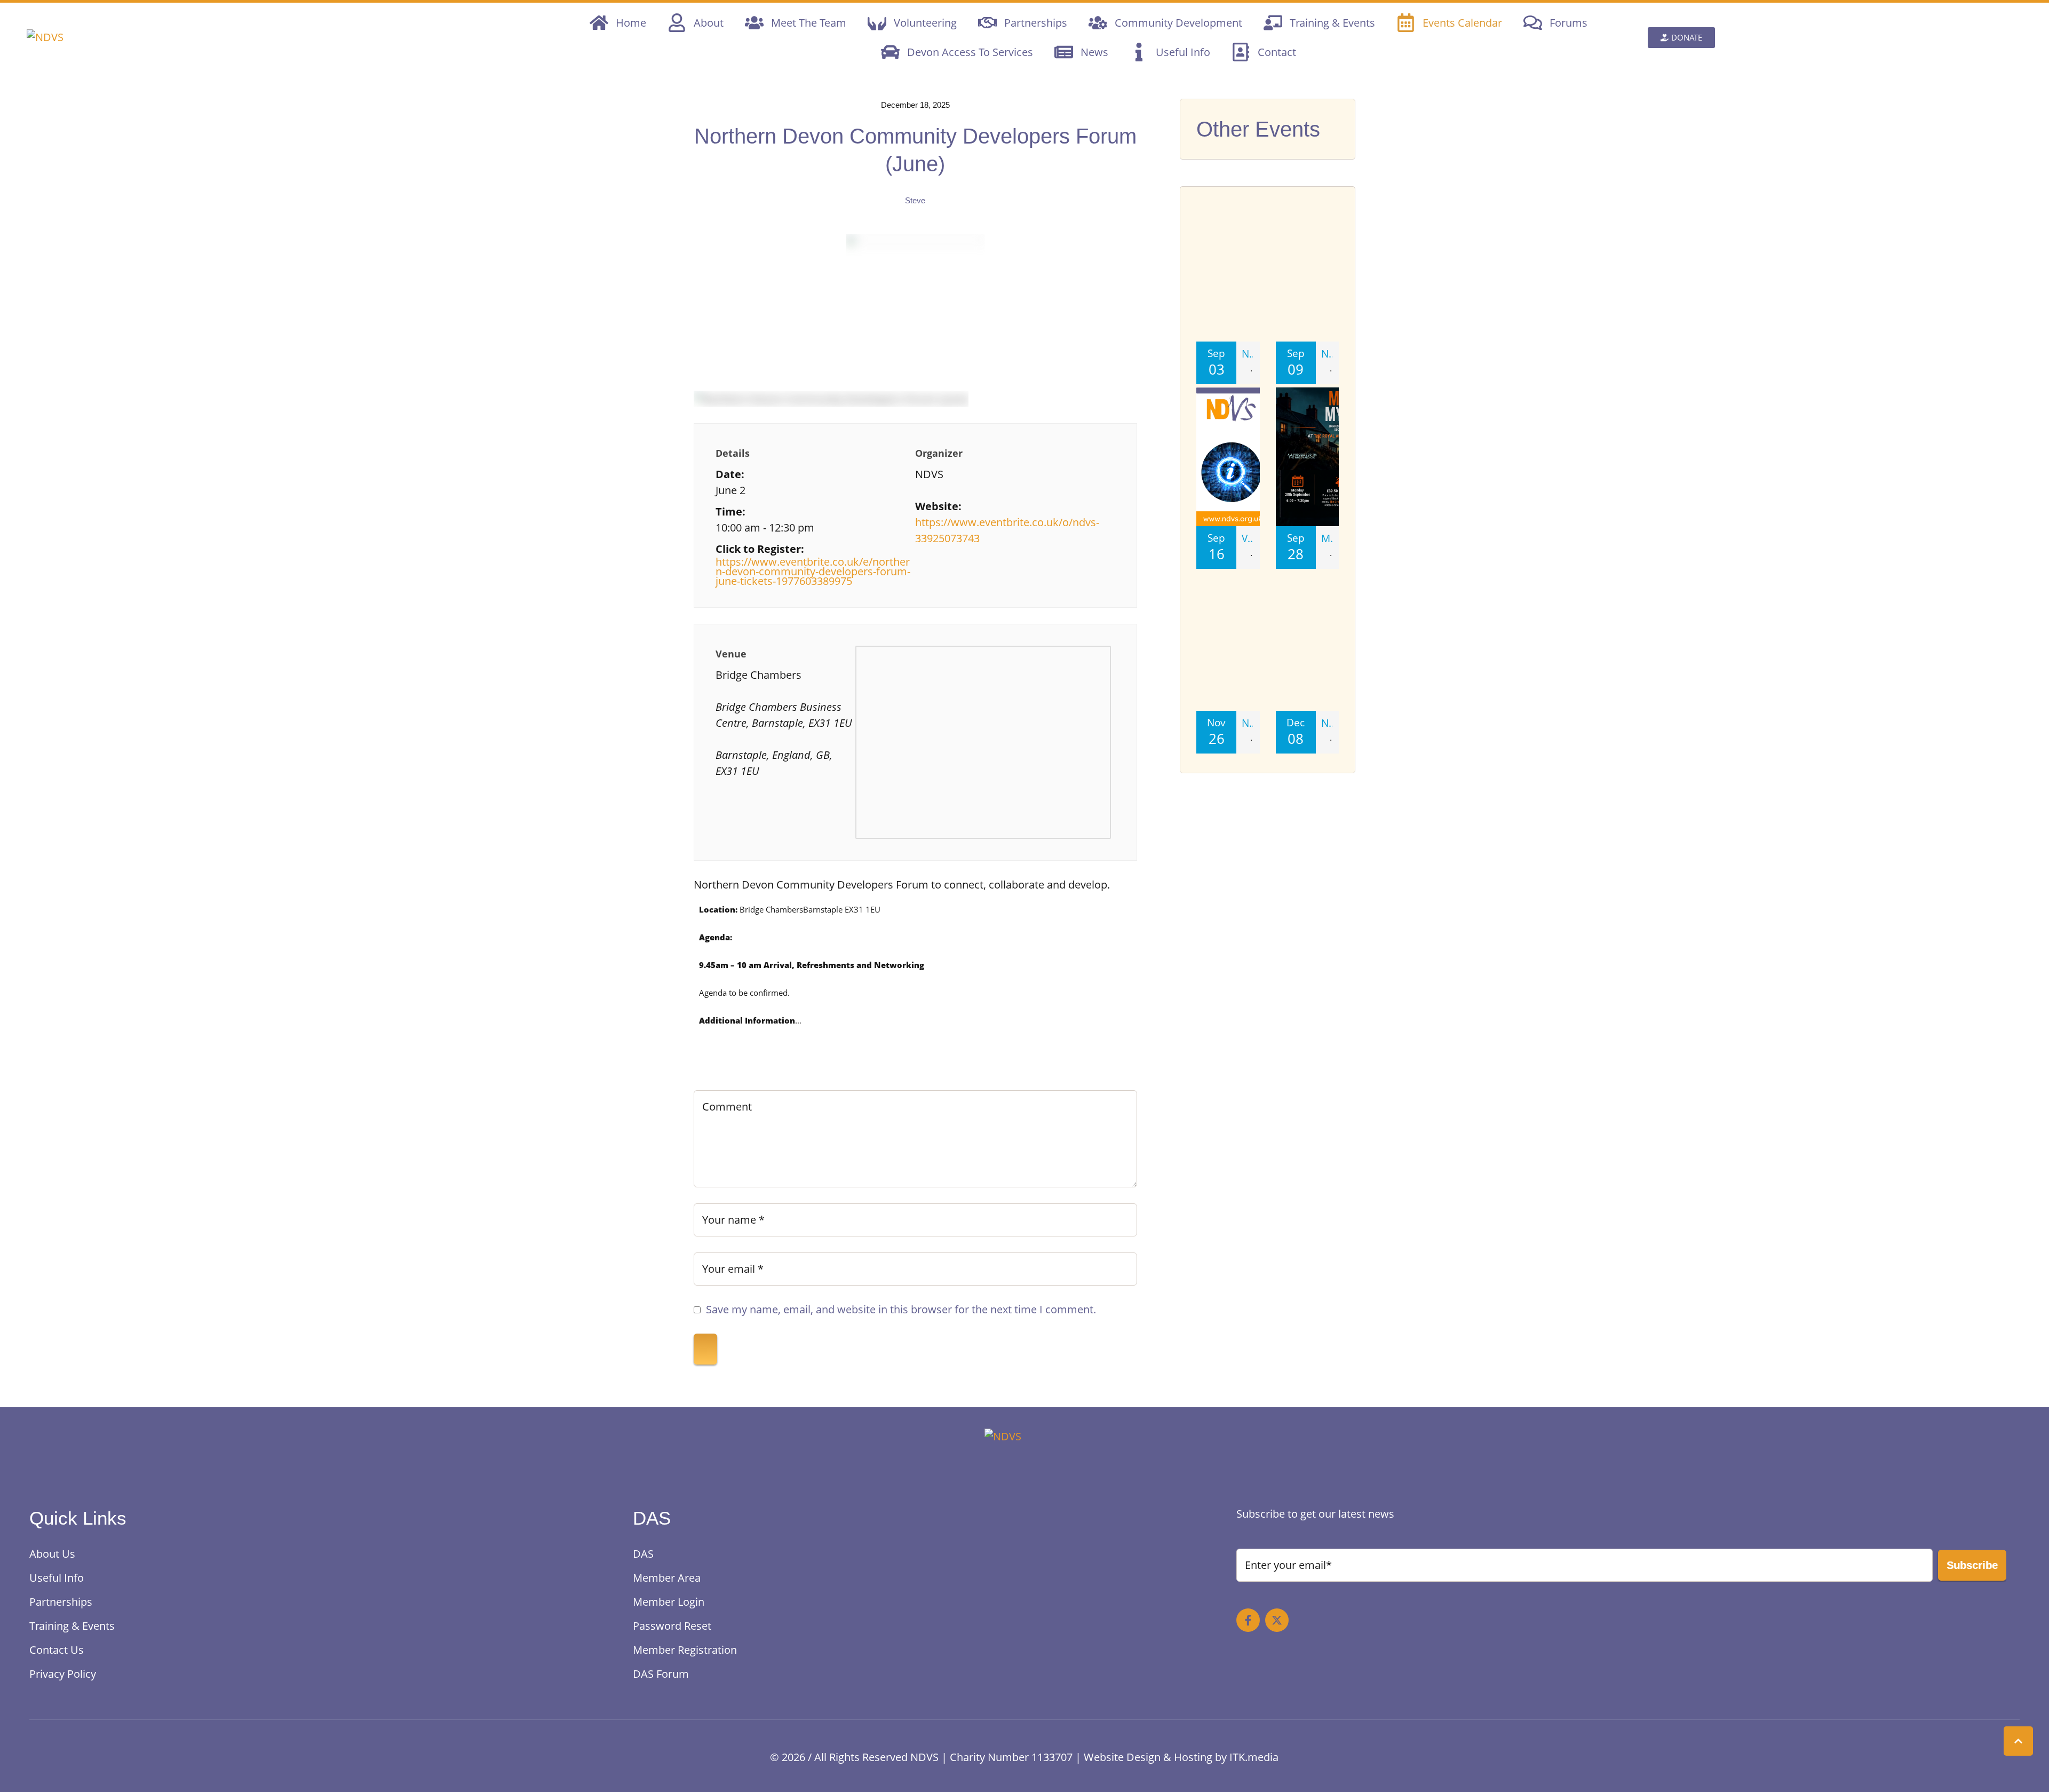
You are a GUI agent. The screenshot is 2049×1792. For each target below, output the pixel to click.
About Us (52, 1554)
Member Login (669, 1602)
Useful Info (57, 1578)
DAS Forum (661, 1674)
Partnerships (61, 1602)
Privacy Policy (63, 1674)
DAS (643, 1554)
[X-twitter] (1277, 1620)
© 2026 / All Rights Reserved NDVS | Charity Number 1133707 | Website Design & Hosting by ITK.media (1024, 1757)
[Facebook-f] (1248, 1620)
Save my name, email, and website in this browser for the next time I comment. (901, 1309)
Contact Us (57, 1650)
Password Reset (672, 1626)
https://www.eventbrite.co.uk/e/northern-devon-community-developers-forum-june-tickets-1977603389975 (813, 572)
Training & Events (72, 1626)
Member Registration (685, 1650)
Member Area (667, 1578)
